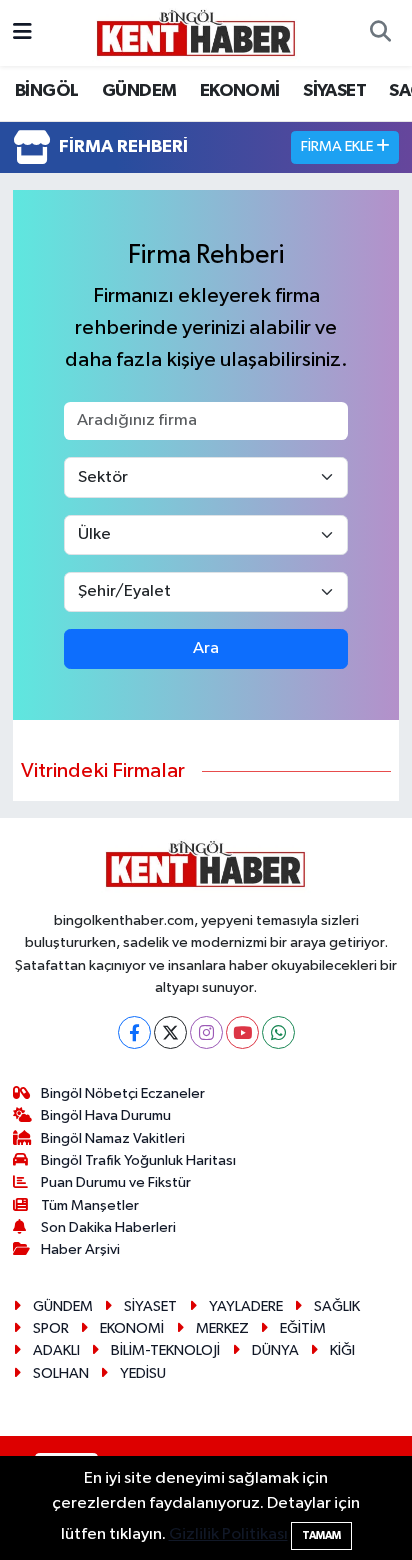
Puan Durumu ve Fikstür (116, 1182)
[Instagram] (206, 1032)
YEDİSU (143, 1373)
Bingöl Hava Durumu (106, 1115)
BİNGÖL (46, 91)
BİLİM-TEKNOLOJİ (165, 1350)
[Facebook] (134, 1032)
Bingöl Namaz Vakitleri (113, 1138)
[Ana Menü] (22, 32)
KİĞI (342, 1350)
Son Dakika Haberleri (108, 1227)
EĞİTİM (303, 1328)
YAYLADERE (246, 1306)
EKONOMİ (240, 91)
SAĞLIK (337, 1306)
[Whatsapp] (278, 1032)
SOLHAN (61, 1373)
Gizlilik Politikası (228, 1534)
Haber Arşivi (80, 1249)
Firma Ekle (338, 146)
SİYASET (334, 91)
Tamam (321, 1535)
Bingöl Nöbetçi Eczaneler (123, 1093)
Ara (206, 648)
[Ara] (380, 33)
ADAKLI (56, 1350)
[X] (170, 1032)
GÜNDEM (139, 91)
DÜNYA (275, 1350)
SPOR (51, 1328)
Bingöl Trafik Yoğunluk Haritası (138, 1160)
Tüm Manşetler (90, 1205)
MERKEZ (222, 1328)
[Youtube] (242, 1032)
